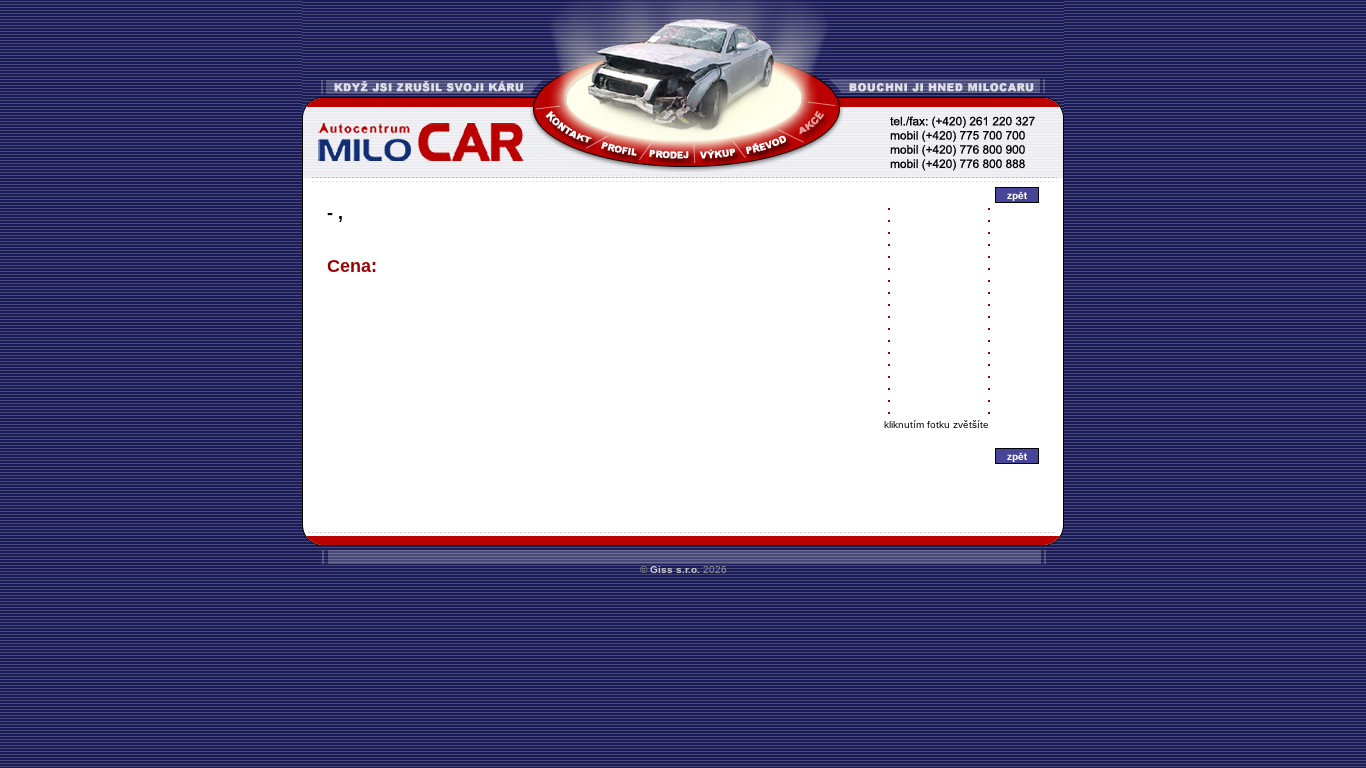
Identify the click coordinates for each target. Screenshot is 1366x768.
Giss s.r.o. (675, 569)
